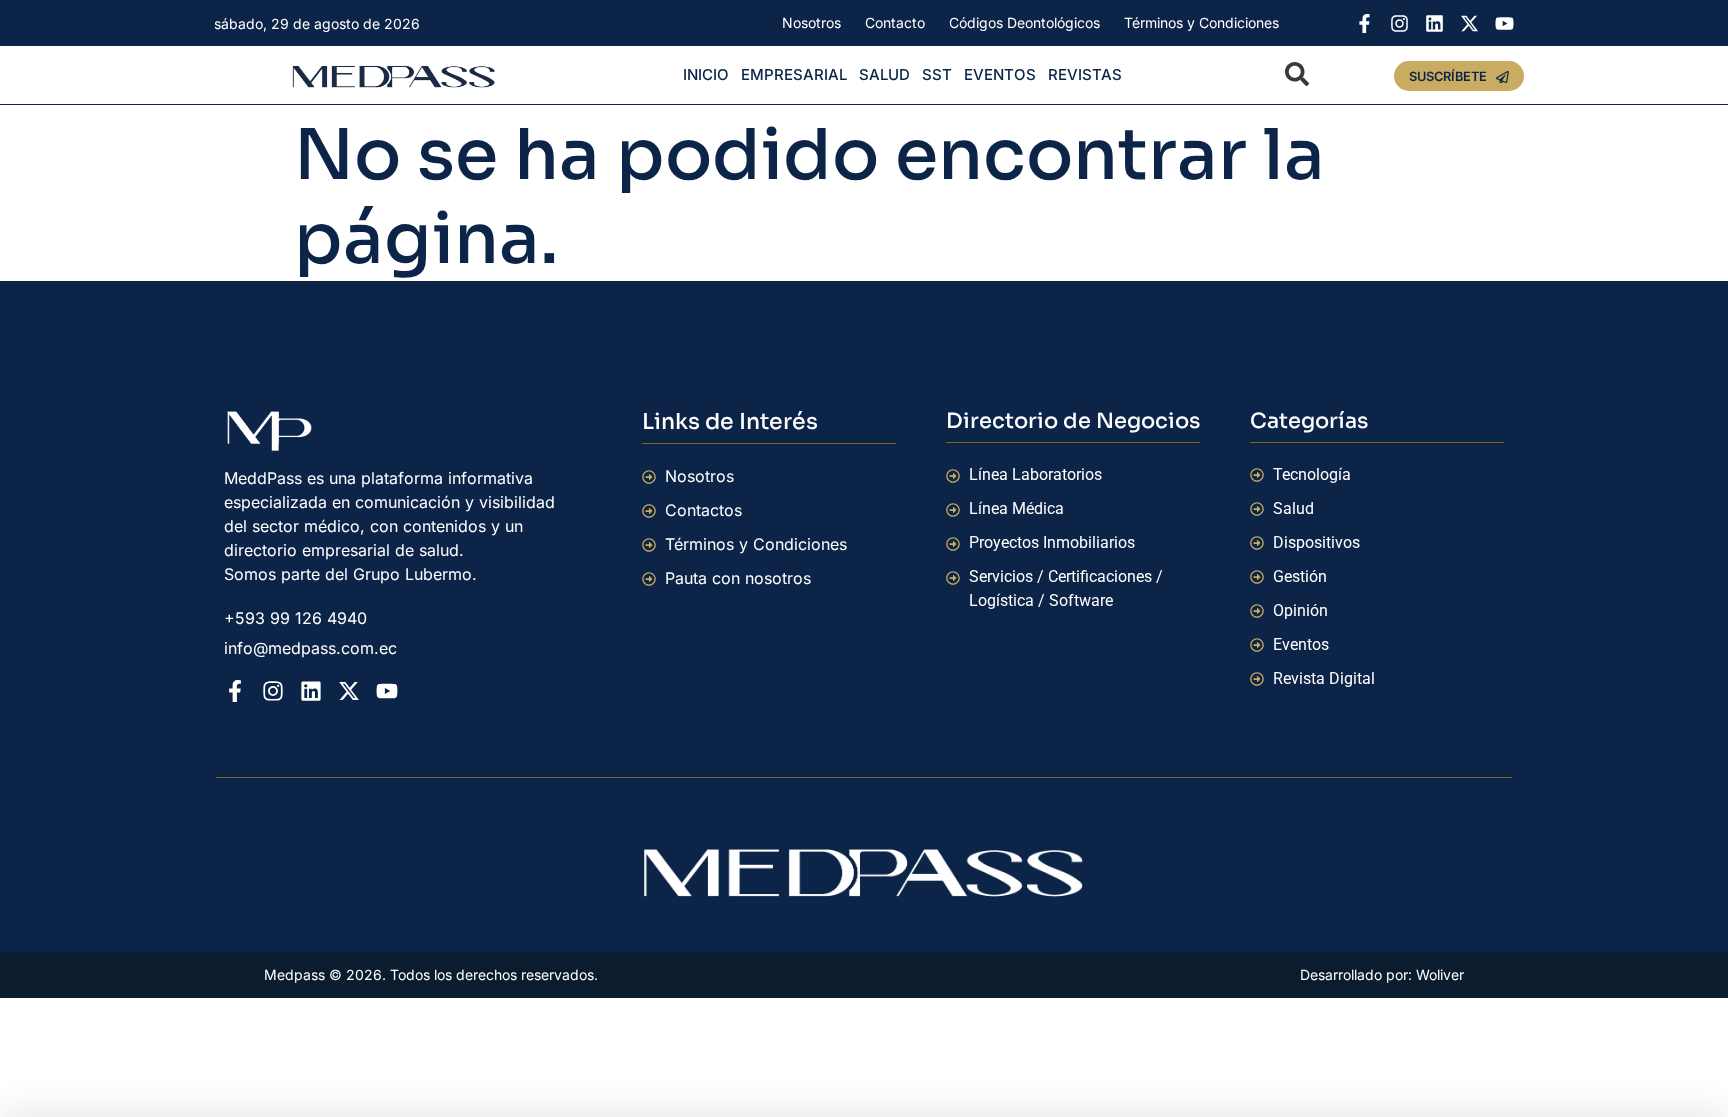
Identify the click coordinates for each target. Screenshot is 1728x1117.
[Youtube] (1504, 23)
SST (937, 74)
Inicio (706, 74)
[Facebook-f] (1364, 23)
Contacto (895, 22)
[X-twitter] (1469, 23)
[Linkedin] (1434, 23)
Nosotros (811, 22)
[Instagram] (1399, 23)
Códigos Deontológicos (1024, 22)
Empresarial (794, 74)
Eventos (1000, 74)
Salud (884, 74)
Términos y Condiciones (1201, 22)
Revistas (1085, 74)
